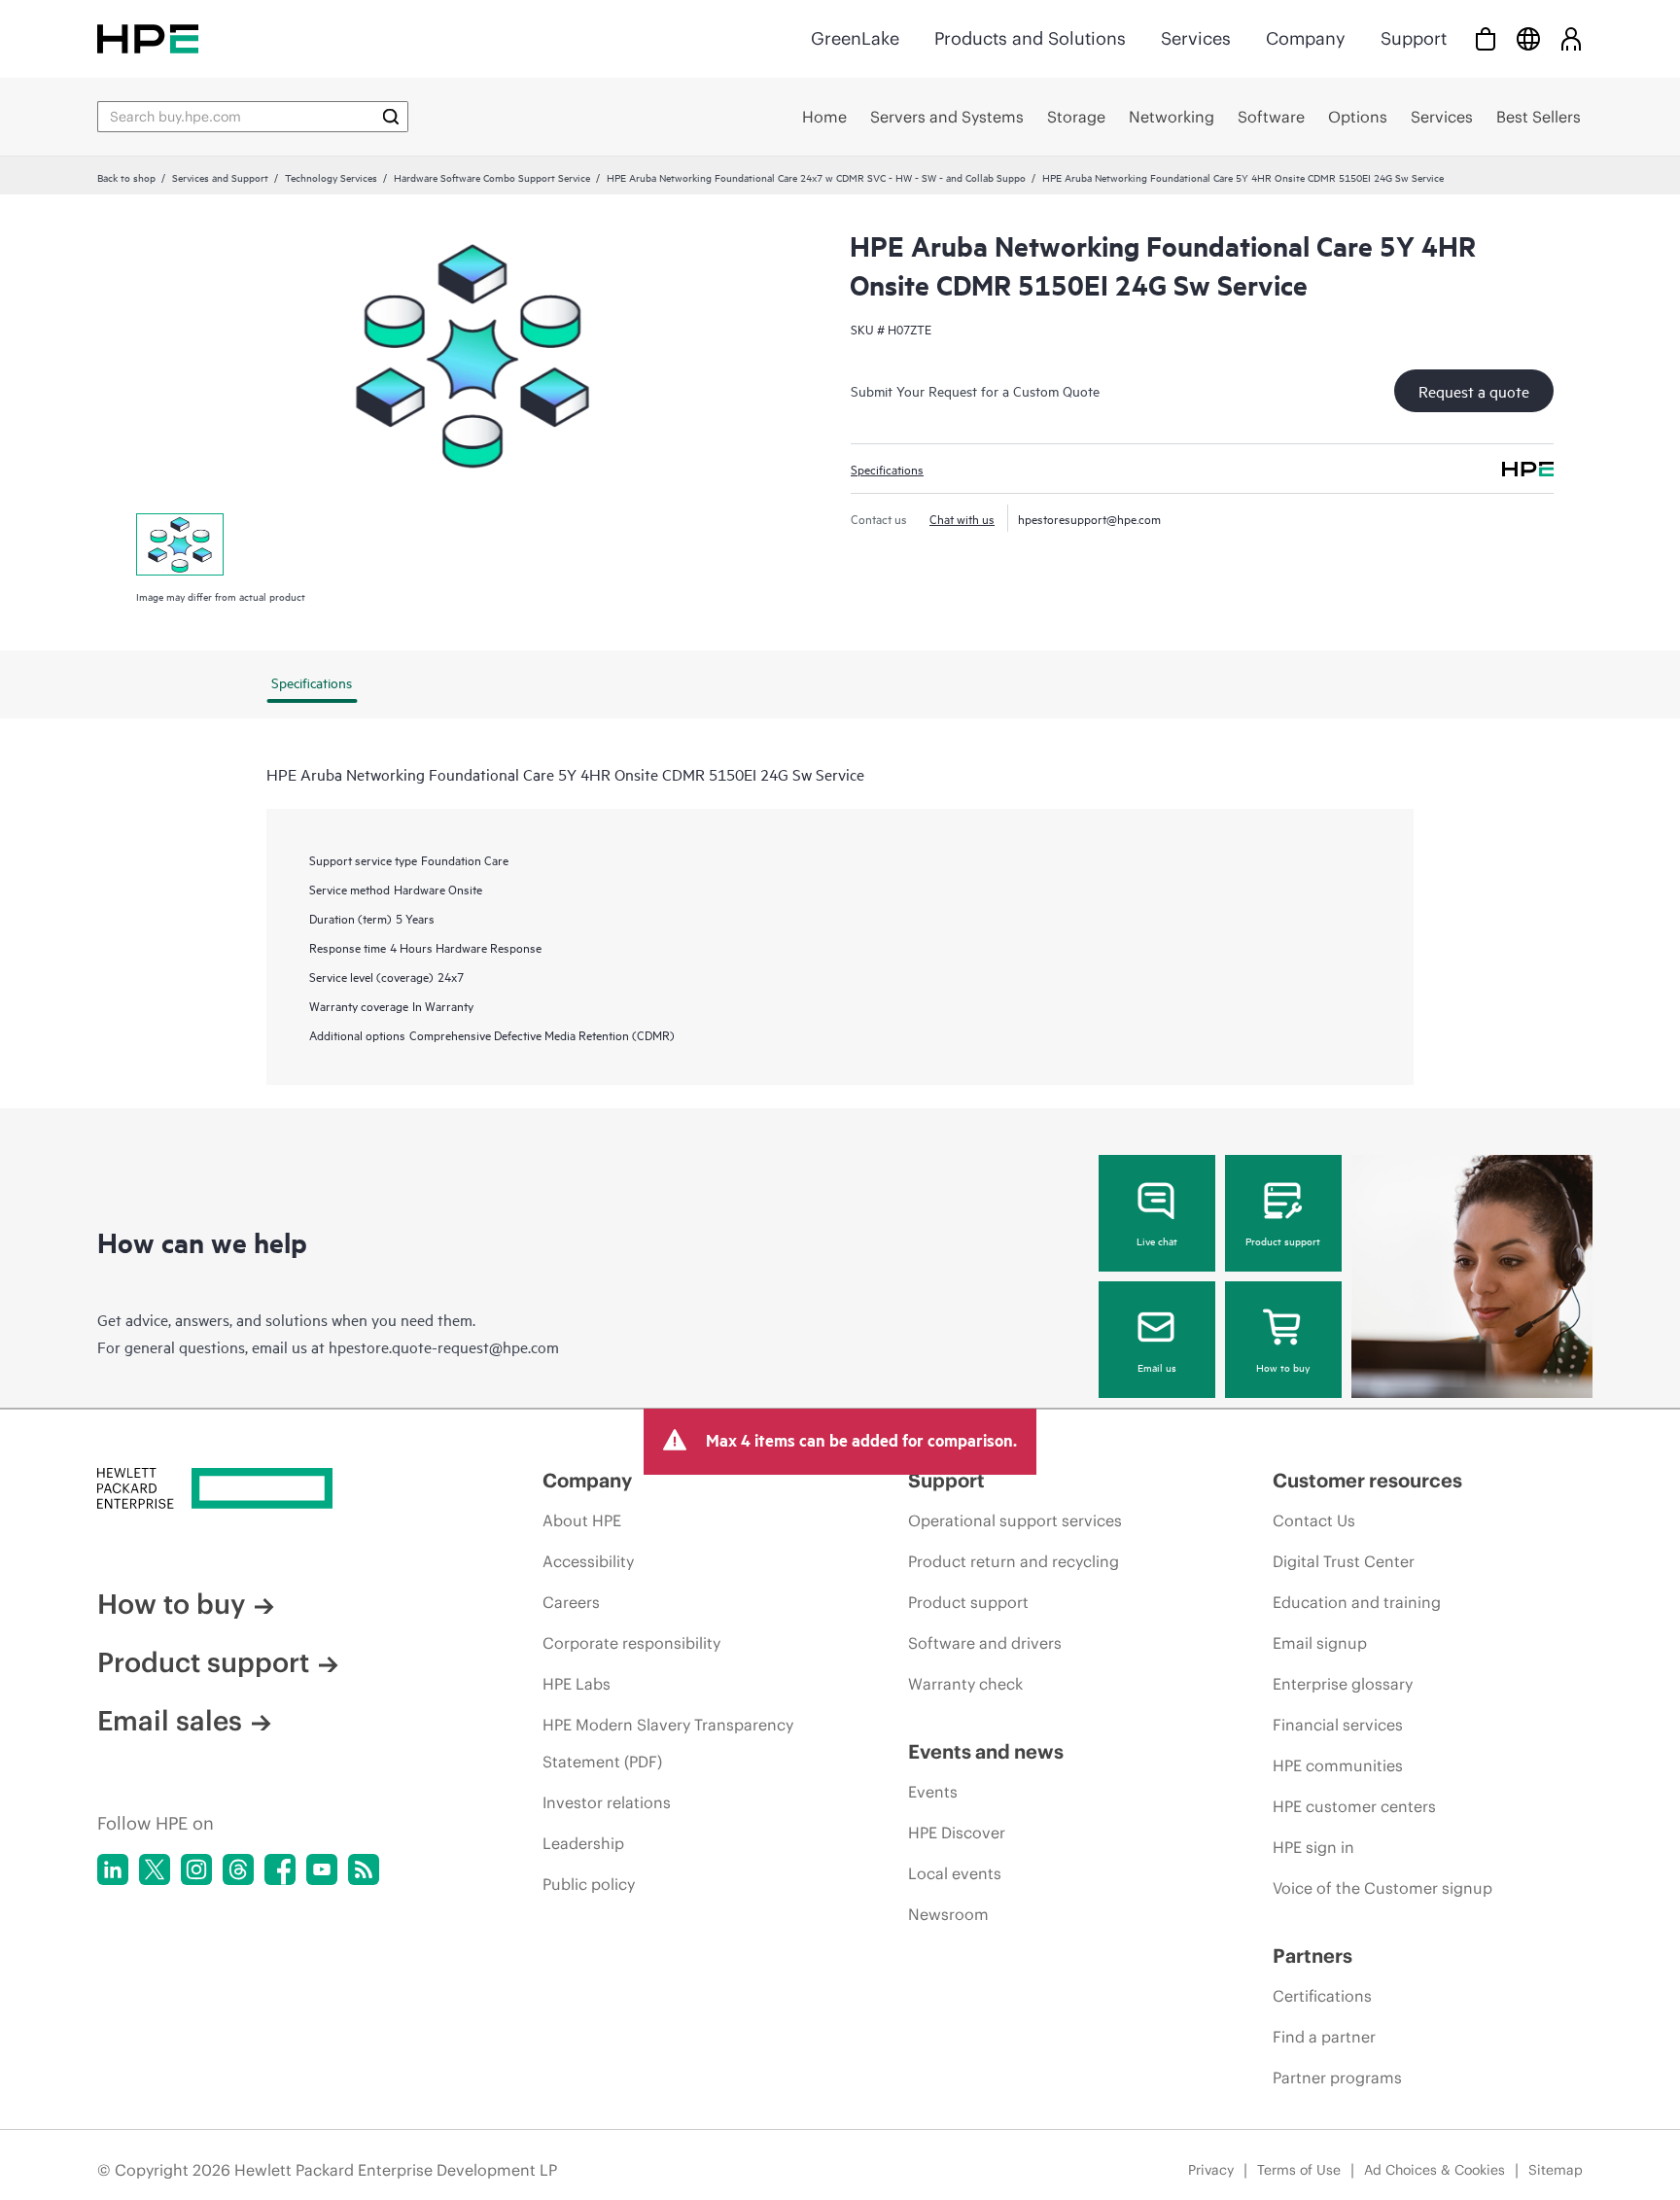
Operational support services (1015, 1520)
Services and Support (220, 177)
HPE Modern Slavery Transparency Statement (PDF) (668, 1743)
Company (1306, 38)
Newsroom (948, 1914)
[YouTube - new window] (322, 1869)
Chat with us (962, 518)
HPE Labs (577, 1684)
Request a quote (1474, 391)
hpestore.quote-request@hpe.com (444, 1346)
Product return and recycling (1014, 1561)
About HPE (582, 1520)
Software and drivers (985, 1643)
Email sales (170, 1721)
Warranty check (965, 1684)
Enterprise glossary (1343, 1684)
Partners (1312, 1956)
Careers (571, 1602)
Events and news (986, 1751)
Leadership (583, 1843)
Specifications (887, 469)
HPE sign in (1313, 1847)
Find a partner (1324, 2037)
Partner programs (1337, 2078)
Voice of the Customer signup (1382, 1888)
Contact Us (1314, 1520)
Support (1414, 38)
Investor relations (607, 1802)
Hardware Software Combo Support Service (492, 177)
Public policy (589, 1884)
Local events (955, 1873)
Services (1196, 38)
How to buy (1283, 1367)
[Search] (391, 117)
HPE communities (1338, 1765)
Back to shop (126, 177)
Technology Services (331, 177)
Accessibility (588, 1561)
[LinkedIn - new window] (113, 1869)
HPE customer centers (1354, 1806)
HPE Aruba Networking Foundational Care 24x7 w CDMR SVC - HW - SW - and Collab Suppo (816, 177)
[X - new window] (155, 1869)
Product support (1283, 1240)
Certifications (1322, 1996)
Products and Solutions (1030, 38)
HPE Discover (957, 1833)
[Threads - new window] (238, 1869)
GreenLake (855, 38)
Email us (1157, 1367)
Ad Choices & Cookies (1435, 2170)
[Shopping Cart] (1486, 38)
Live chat (1157, 1240)
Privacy (1211, 2170)
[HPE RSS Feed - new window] (364, 1869)
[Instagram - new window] (196, 1869)
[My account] (1571, 38)
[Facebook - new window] (280, 1869)
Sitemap (1556, 2170)
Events (933, 1792)
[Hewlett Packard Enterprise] (148, 38)
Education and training (1357, 1602)
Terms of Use (1299, 2170)
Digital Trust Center (1344, 1561)
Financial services (1338, 1725)
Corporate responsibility (631, 1643)
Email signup (1320, 1643)
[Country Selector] (1528, 38)
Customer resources (1367, 1480)
